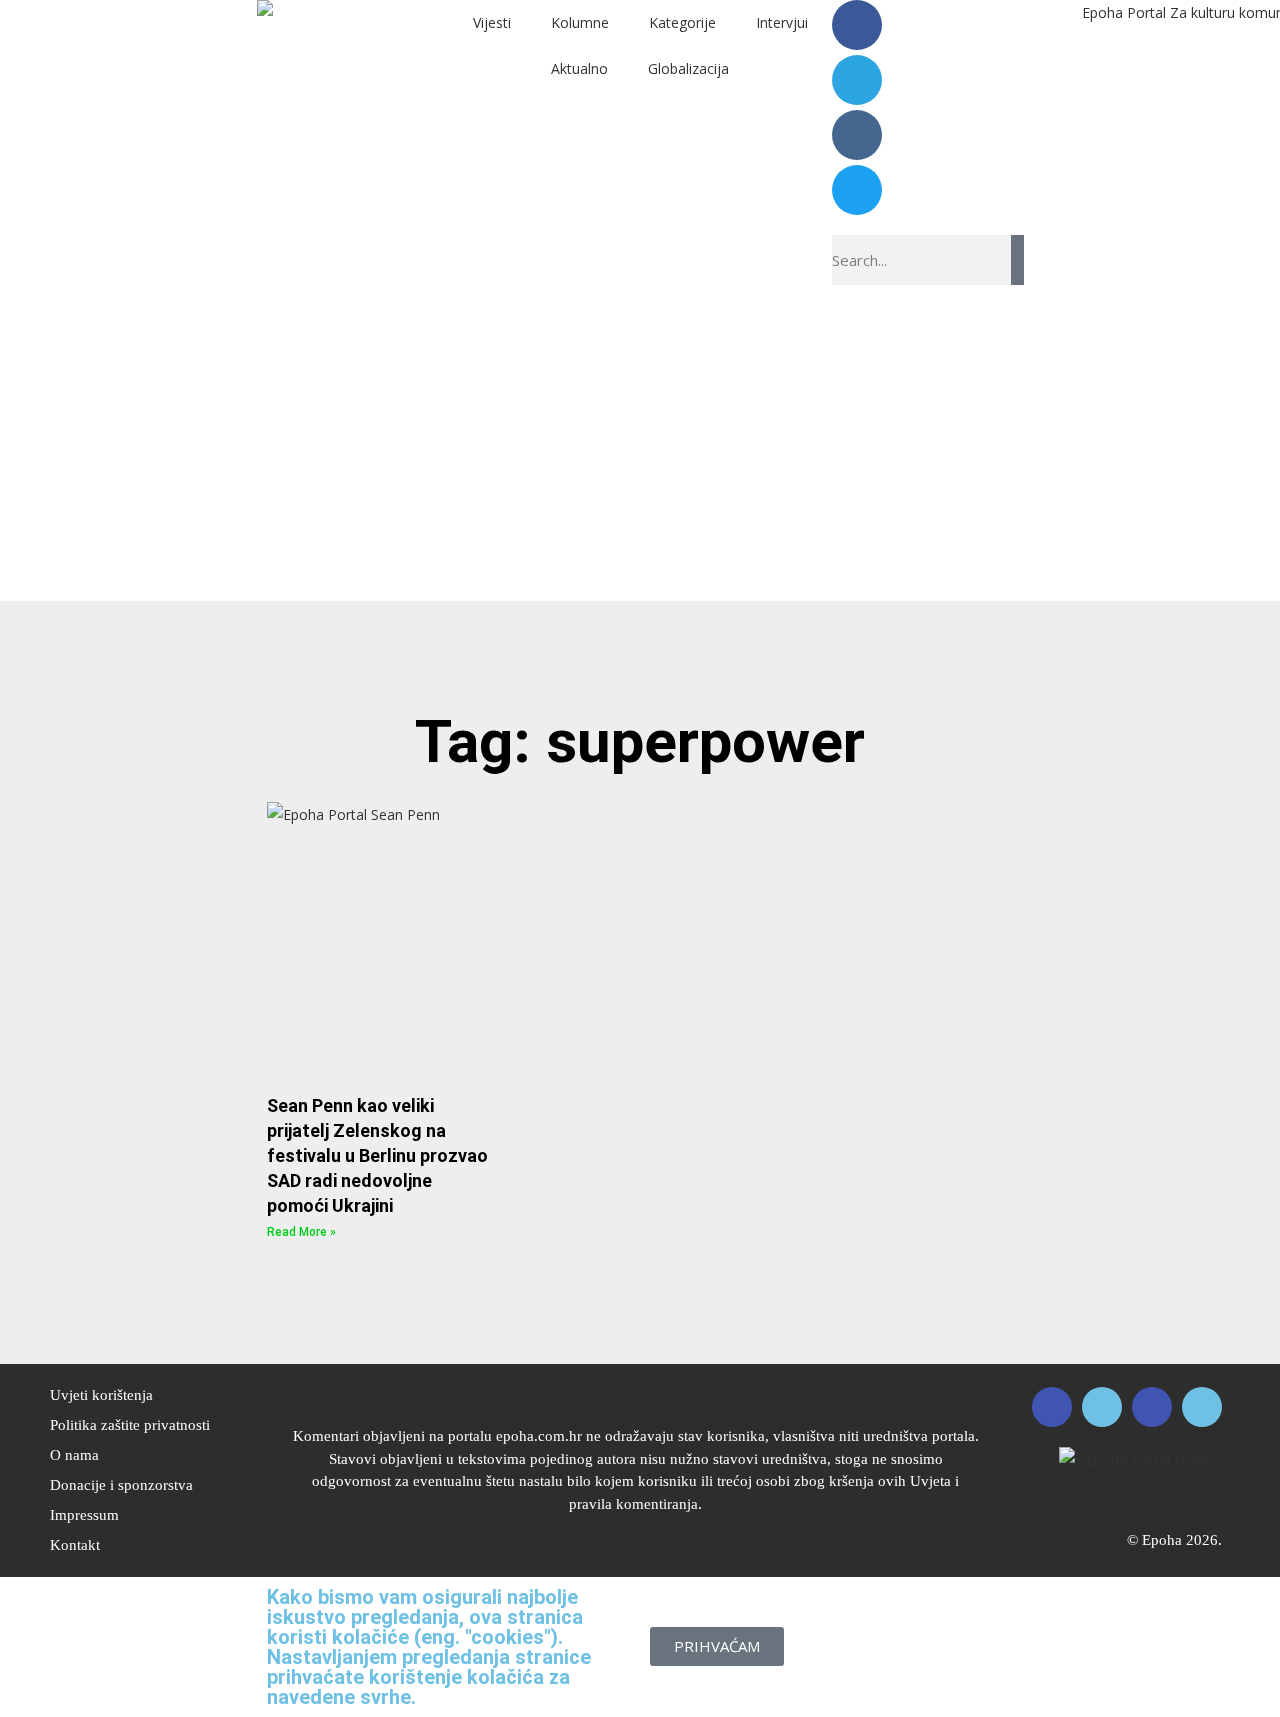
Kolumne (580, 22)
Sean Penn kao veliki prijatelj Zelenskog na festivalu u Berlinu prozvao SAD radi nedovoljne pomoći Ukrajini (377, 1156)
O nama (74, 1455)
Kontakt (75, 1545)
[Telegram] (857, 80)
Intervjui (782, 22)
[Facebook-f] (857, 25)
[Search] (1017, 260)
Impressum (84, 1515)
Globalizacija (688, 68)
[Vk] (857, 135)
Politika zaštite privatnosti (130, 1425)
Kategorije (682, 22)
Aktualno (579, 68)
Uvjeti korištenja (101, 1395)
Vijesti (492, 22)
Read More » (301, 1232)
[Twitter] (857, 190)
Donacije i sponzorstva (121, 1485)
